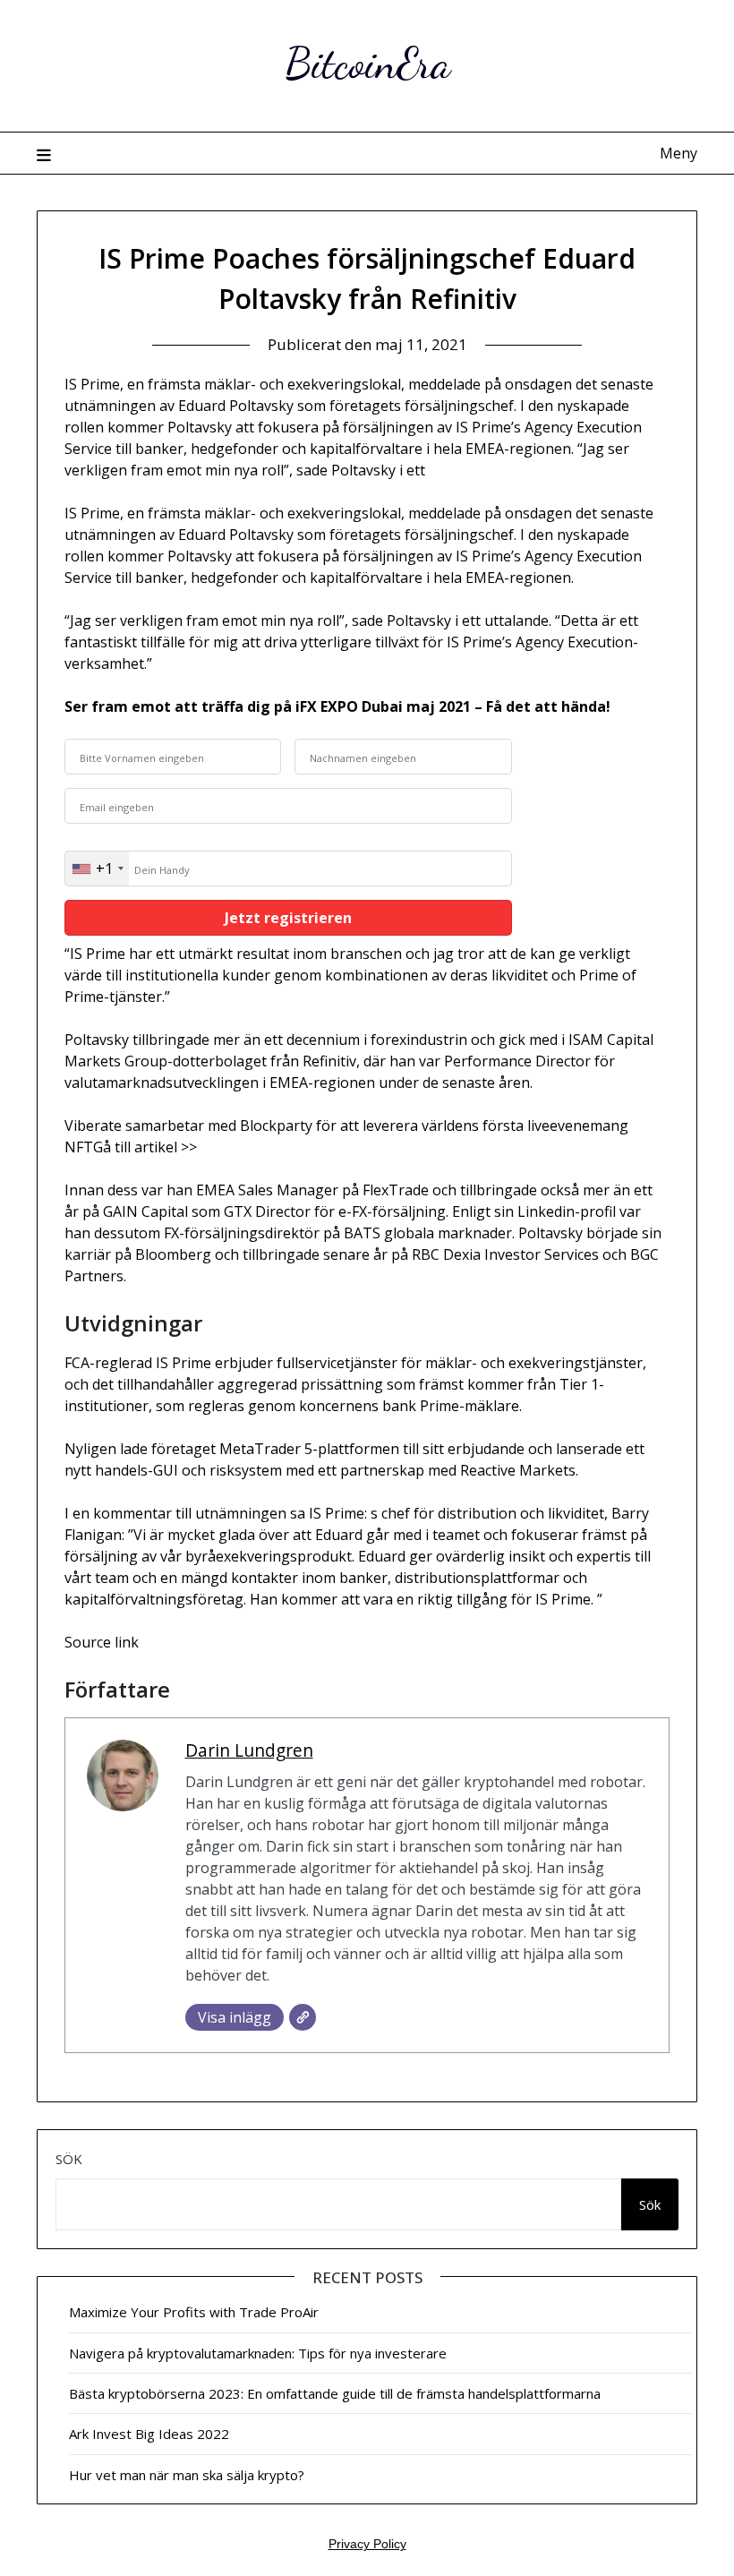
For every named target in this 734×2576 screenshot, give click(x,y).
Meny (679, 153)
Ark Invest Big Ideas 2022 (149, 2434)
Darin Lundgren (249, 1750)
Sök (69, 2159)
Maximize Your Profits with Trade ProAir (194, 2312)
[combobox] (97, 869)
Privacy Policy (367, 2544)
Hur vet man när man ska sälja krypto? (187, 2475)
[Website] (303, 2017)
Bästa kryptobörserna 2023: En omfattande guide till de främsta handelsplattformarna (335, 2393)
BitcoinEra (367, 63)
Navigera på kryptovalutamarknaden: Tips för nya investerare (258, 2353)
